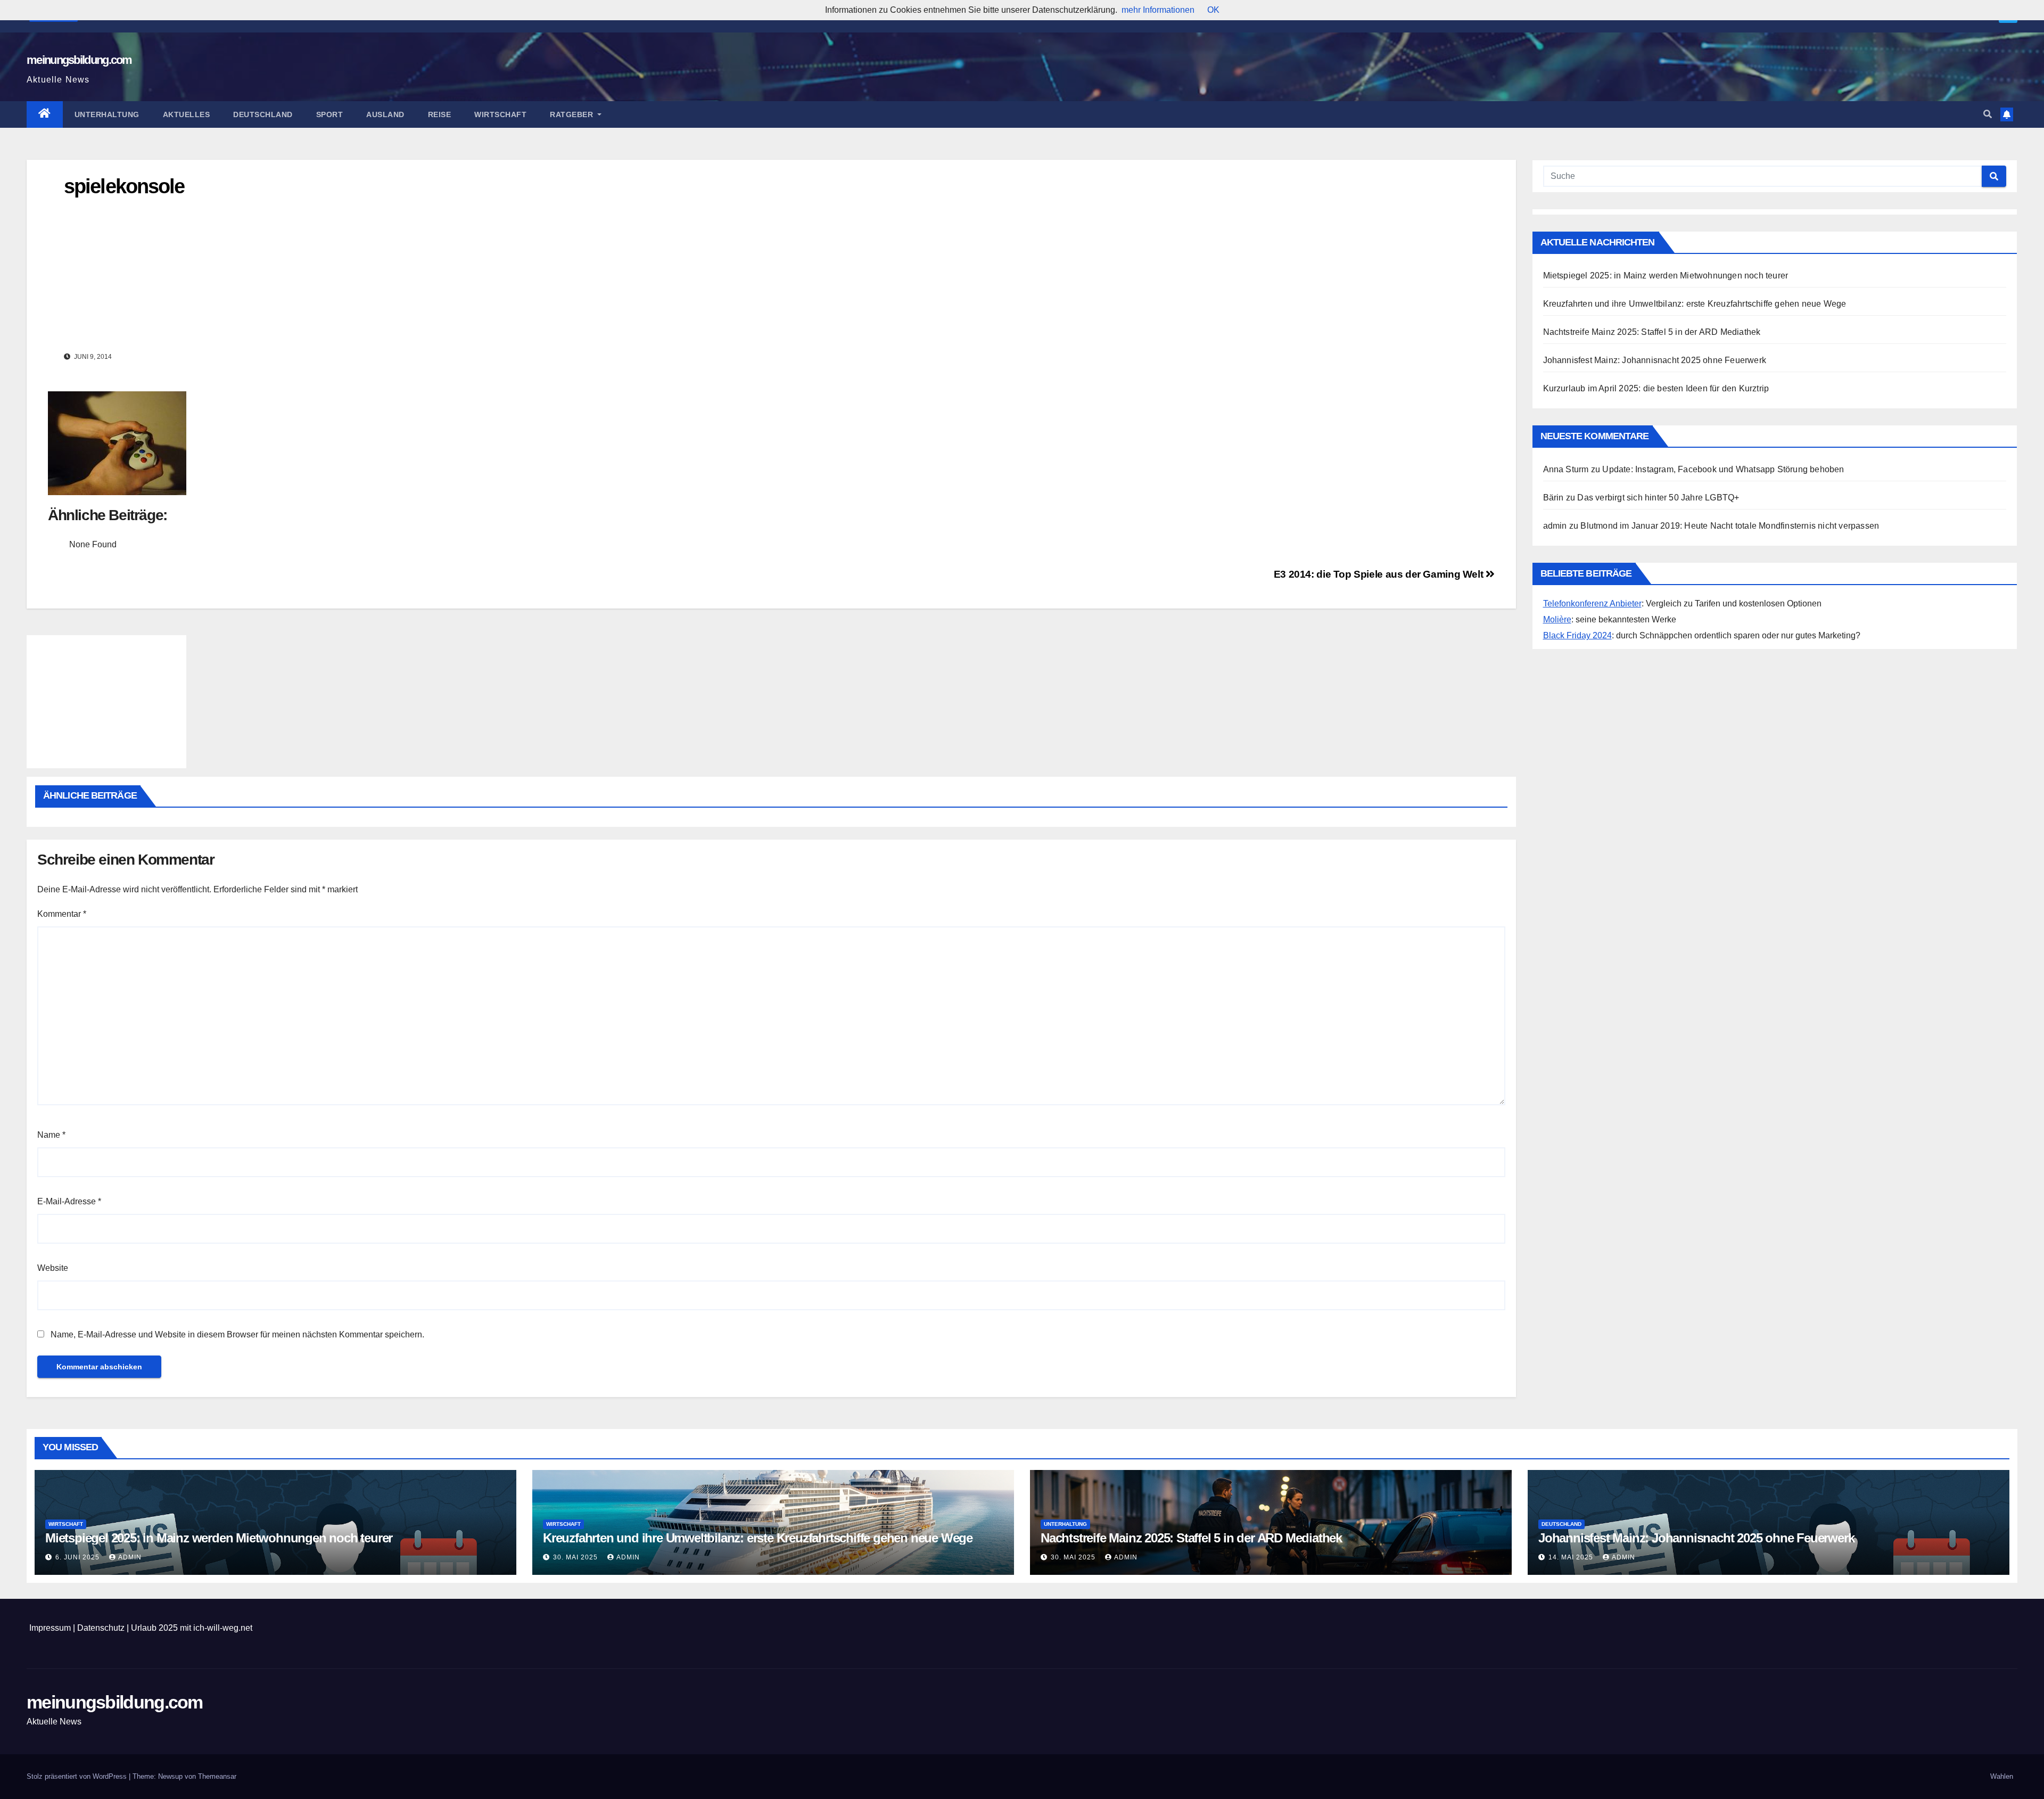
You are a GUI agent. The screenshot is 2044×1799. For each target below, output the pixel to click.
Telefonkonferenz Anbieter (1592, 603)
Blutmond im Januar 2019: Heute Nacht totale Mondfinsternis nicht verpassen (1730, 526)
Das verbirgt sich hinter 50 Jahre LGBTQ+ (1658, 498)
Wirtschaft (500, 114)
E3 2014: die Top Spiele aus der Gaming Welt (1380, 574)
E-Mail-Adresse (69, 1201)
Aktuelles (187, 114)
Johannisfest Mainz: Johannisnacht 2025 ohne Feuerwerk (1655, 360)
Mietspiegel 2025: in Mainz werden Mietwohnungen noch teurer (1666, 276)
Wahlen (2002, 1776)
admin (130, 1557)
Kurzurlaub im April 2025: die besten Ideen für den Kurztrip (1656, 388)
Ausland (385, 114)
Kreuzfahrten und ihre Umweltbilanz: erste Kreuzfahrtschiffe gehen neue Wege (1695, 304)
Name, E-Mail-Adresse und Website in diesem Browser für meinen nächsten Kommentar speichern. (237, 1334)
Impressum (50, 1628)
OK (1213, 10)
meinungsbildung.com (79, 60)
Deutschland (263, 114)
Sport (330, 114)
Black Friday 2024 (1577, 635)
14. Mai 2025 (1572, 1557)
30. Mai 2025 (576, 1557)
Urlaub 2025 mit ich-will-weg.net (192, 1628)
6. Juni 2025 (79, 1557)
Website (53, 1268)
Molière (1557, 619)
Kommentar (62, 914)
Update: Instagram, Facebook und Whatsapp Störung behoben (1723, 469)
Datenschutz (101, 1628)
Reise (440, 114)
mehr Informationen (1158, 10)
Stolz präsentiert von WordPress (78, 1776)
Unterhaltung (107, 114)
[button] (1988, 114)
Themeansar (217, 1776)
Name (51, 1135)
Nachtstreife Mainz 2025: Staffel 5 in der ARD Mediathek (1652, 332)
